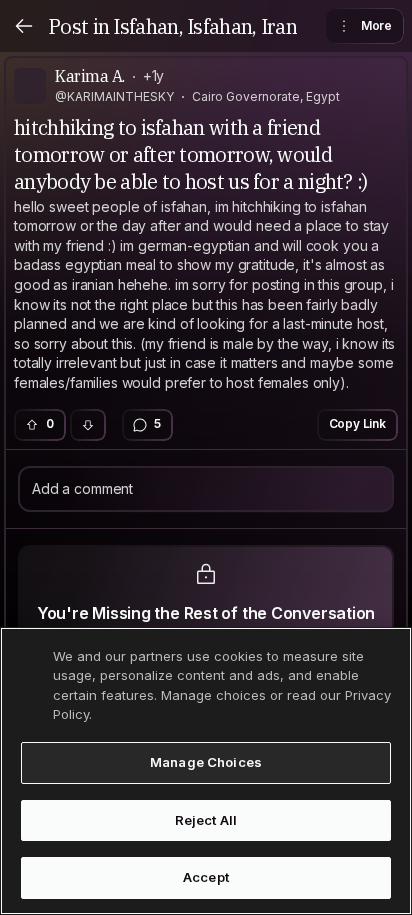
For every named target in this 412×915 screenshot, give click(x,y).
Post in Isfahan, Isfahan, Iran (172, 26)
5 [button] (157, 423)
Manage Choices (206, 762)
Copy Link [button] (358, 423)
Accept (206, 877)
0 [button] (50, 423)
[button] (88, 425)
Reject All (206, 820)
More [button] (376, 25)
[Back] (24, 26)
